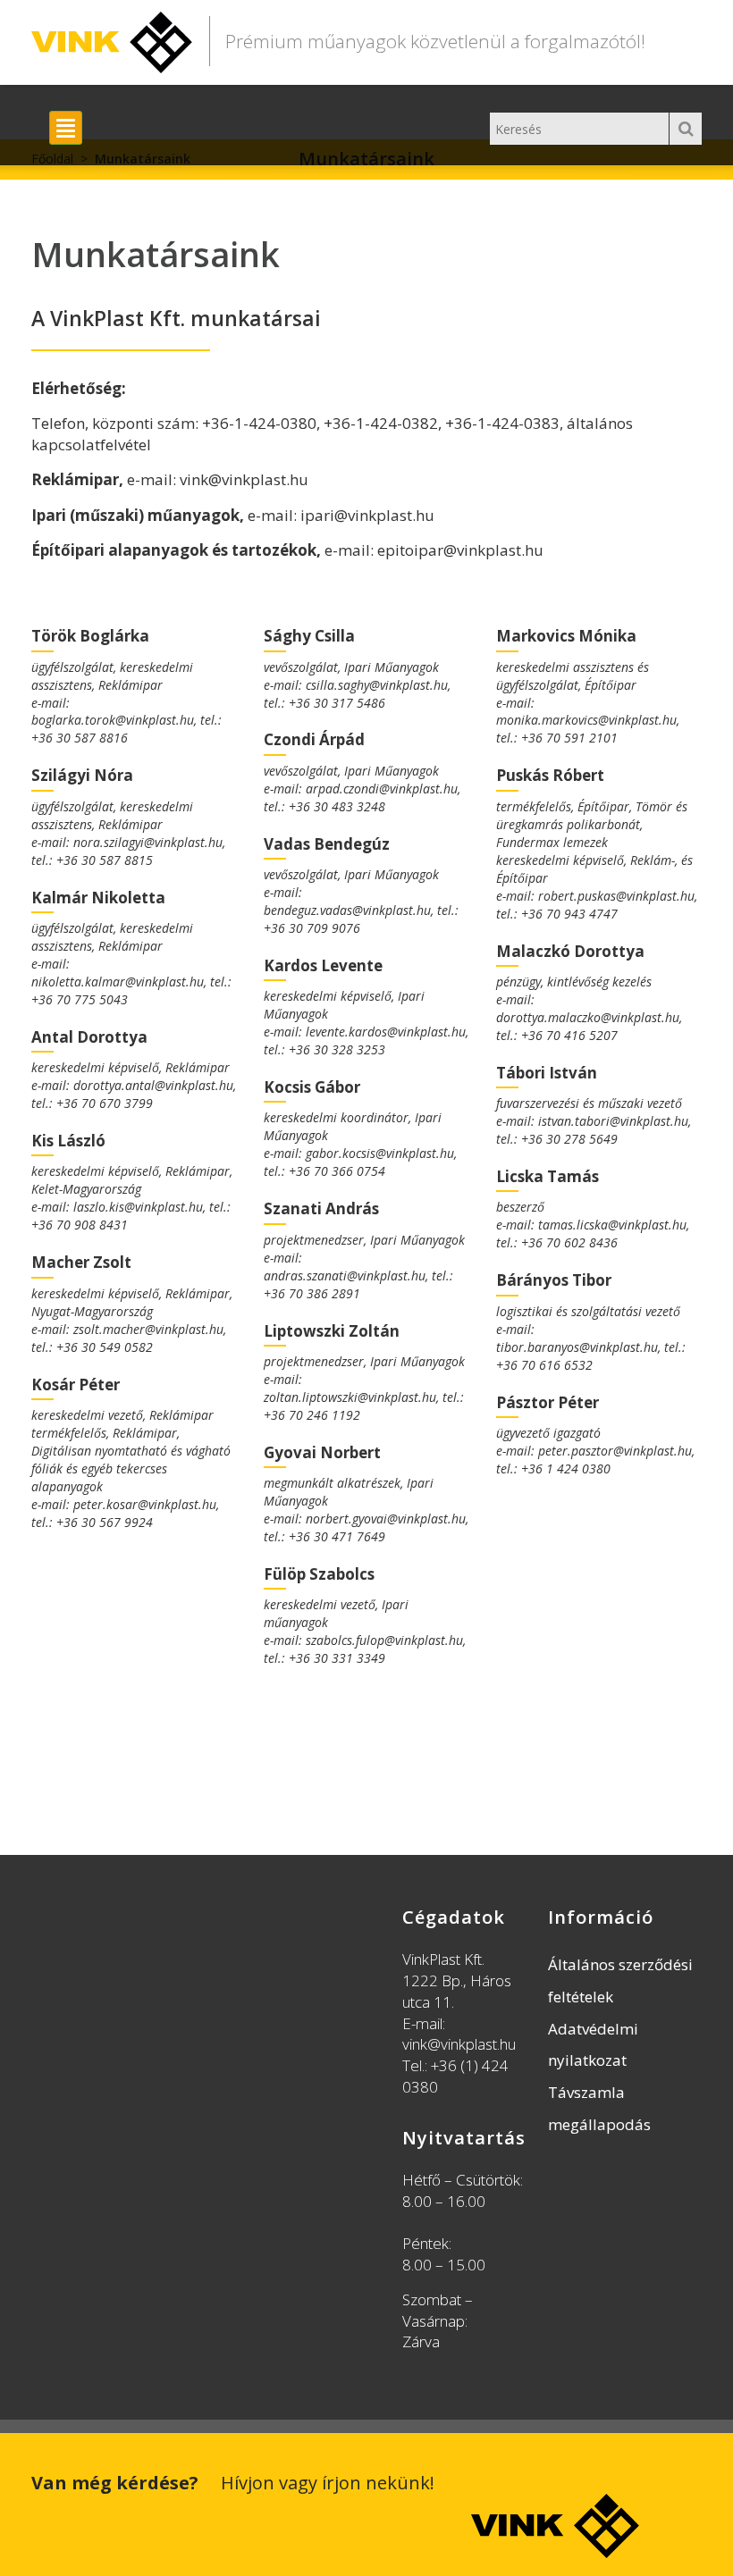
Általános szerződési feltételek (620, 1980)
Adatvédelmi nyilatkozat (593, 2045)
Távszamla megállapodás (599, 2108)
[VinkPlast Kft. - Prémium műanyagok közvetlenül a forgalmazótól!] (112, 38)
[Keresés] (686, 129)
